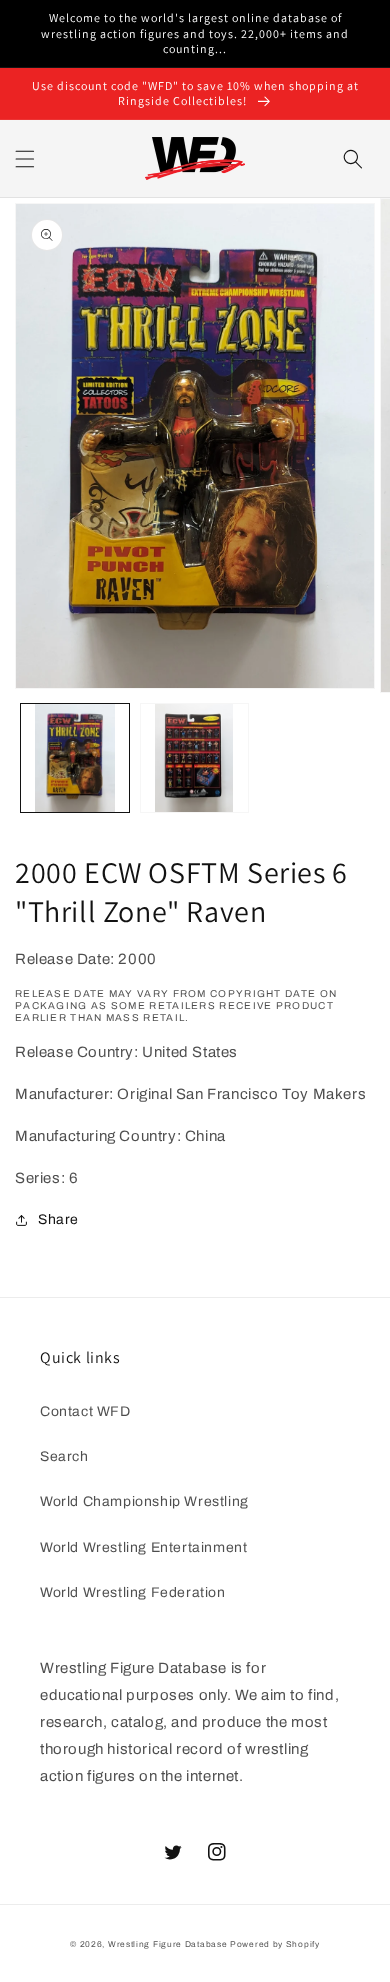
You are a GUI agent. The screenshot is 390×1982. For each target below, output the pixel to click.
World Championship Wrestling (144, 1501)
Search (64, 1456)
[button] (25, 159)
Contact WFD (85, 1411)
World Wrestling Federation (133, 1592)
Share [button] (58, 1219)
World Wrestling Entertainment (143, 1547)
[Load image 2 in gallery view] (195, 758)
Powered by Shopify (275, 1944)
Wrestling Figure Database (168, 1944)
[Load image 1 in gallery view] (75, 758)
